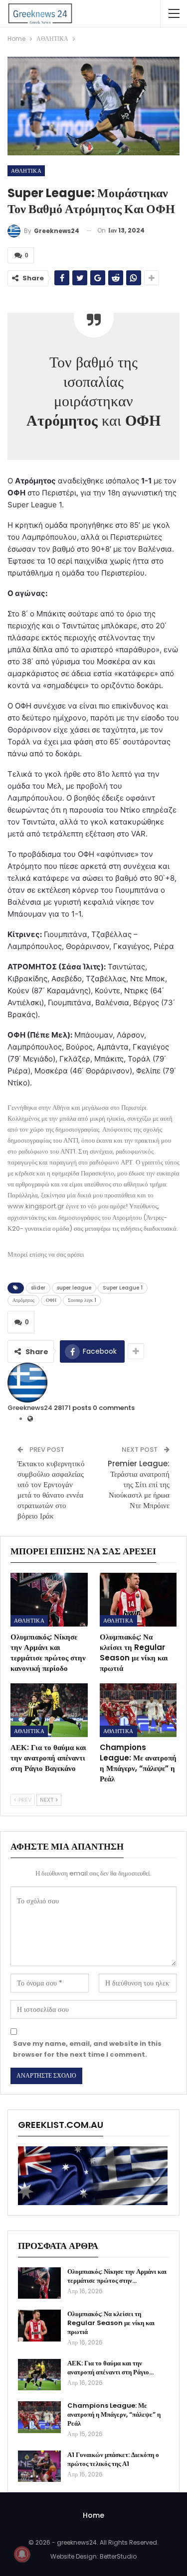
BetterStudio (118, 2556)
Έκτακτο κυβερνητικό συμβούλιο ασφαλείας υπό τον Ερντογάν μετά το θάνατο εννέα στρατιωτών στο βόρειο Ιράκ (51, 1490)
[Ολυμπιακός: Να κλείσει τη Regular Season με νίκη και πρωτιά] (138, 1600)
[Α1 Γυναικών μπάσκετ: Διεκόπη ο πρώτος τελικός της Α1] (39, 2466)
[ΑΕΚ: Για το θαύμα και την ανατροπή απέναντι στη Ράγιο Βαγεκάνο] (49, 1710)
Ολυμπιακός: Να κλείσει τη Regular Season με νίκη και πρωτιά (111, 2323)
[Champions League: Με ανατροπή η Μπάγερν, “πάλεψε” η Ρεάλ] (138, 1710)
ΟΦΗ (51, 1300)
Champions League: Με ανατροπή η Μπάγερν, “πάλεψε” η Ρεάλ (114, 2414)
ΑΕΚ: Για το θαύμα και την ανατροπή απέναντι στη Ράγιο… (110, 2368)
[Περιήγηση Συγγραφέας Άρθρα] (27, 1382)
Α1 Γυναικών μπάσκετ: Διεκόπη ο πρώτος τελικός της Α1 (113, 2459)
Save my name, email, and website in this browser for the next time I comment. (87, 2049)
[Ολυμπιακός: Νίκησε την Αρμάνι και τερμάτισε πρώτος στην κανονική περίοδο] (49, 1600)
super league (74, 1288)
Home (93, 2515)
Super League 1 (123, 1288)
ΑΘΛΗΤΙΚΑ (26, 171)
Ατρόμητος (23, 1300)
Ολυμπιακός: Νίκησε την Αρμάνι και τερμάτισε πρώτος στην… (117, 2276)
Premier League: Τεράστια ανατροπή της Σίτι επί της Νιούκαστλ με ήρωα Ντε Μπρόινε (139, 1484)
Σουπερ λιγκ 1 (82, 1300)
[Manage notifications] (22, 2554)
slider (38, 1288)
